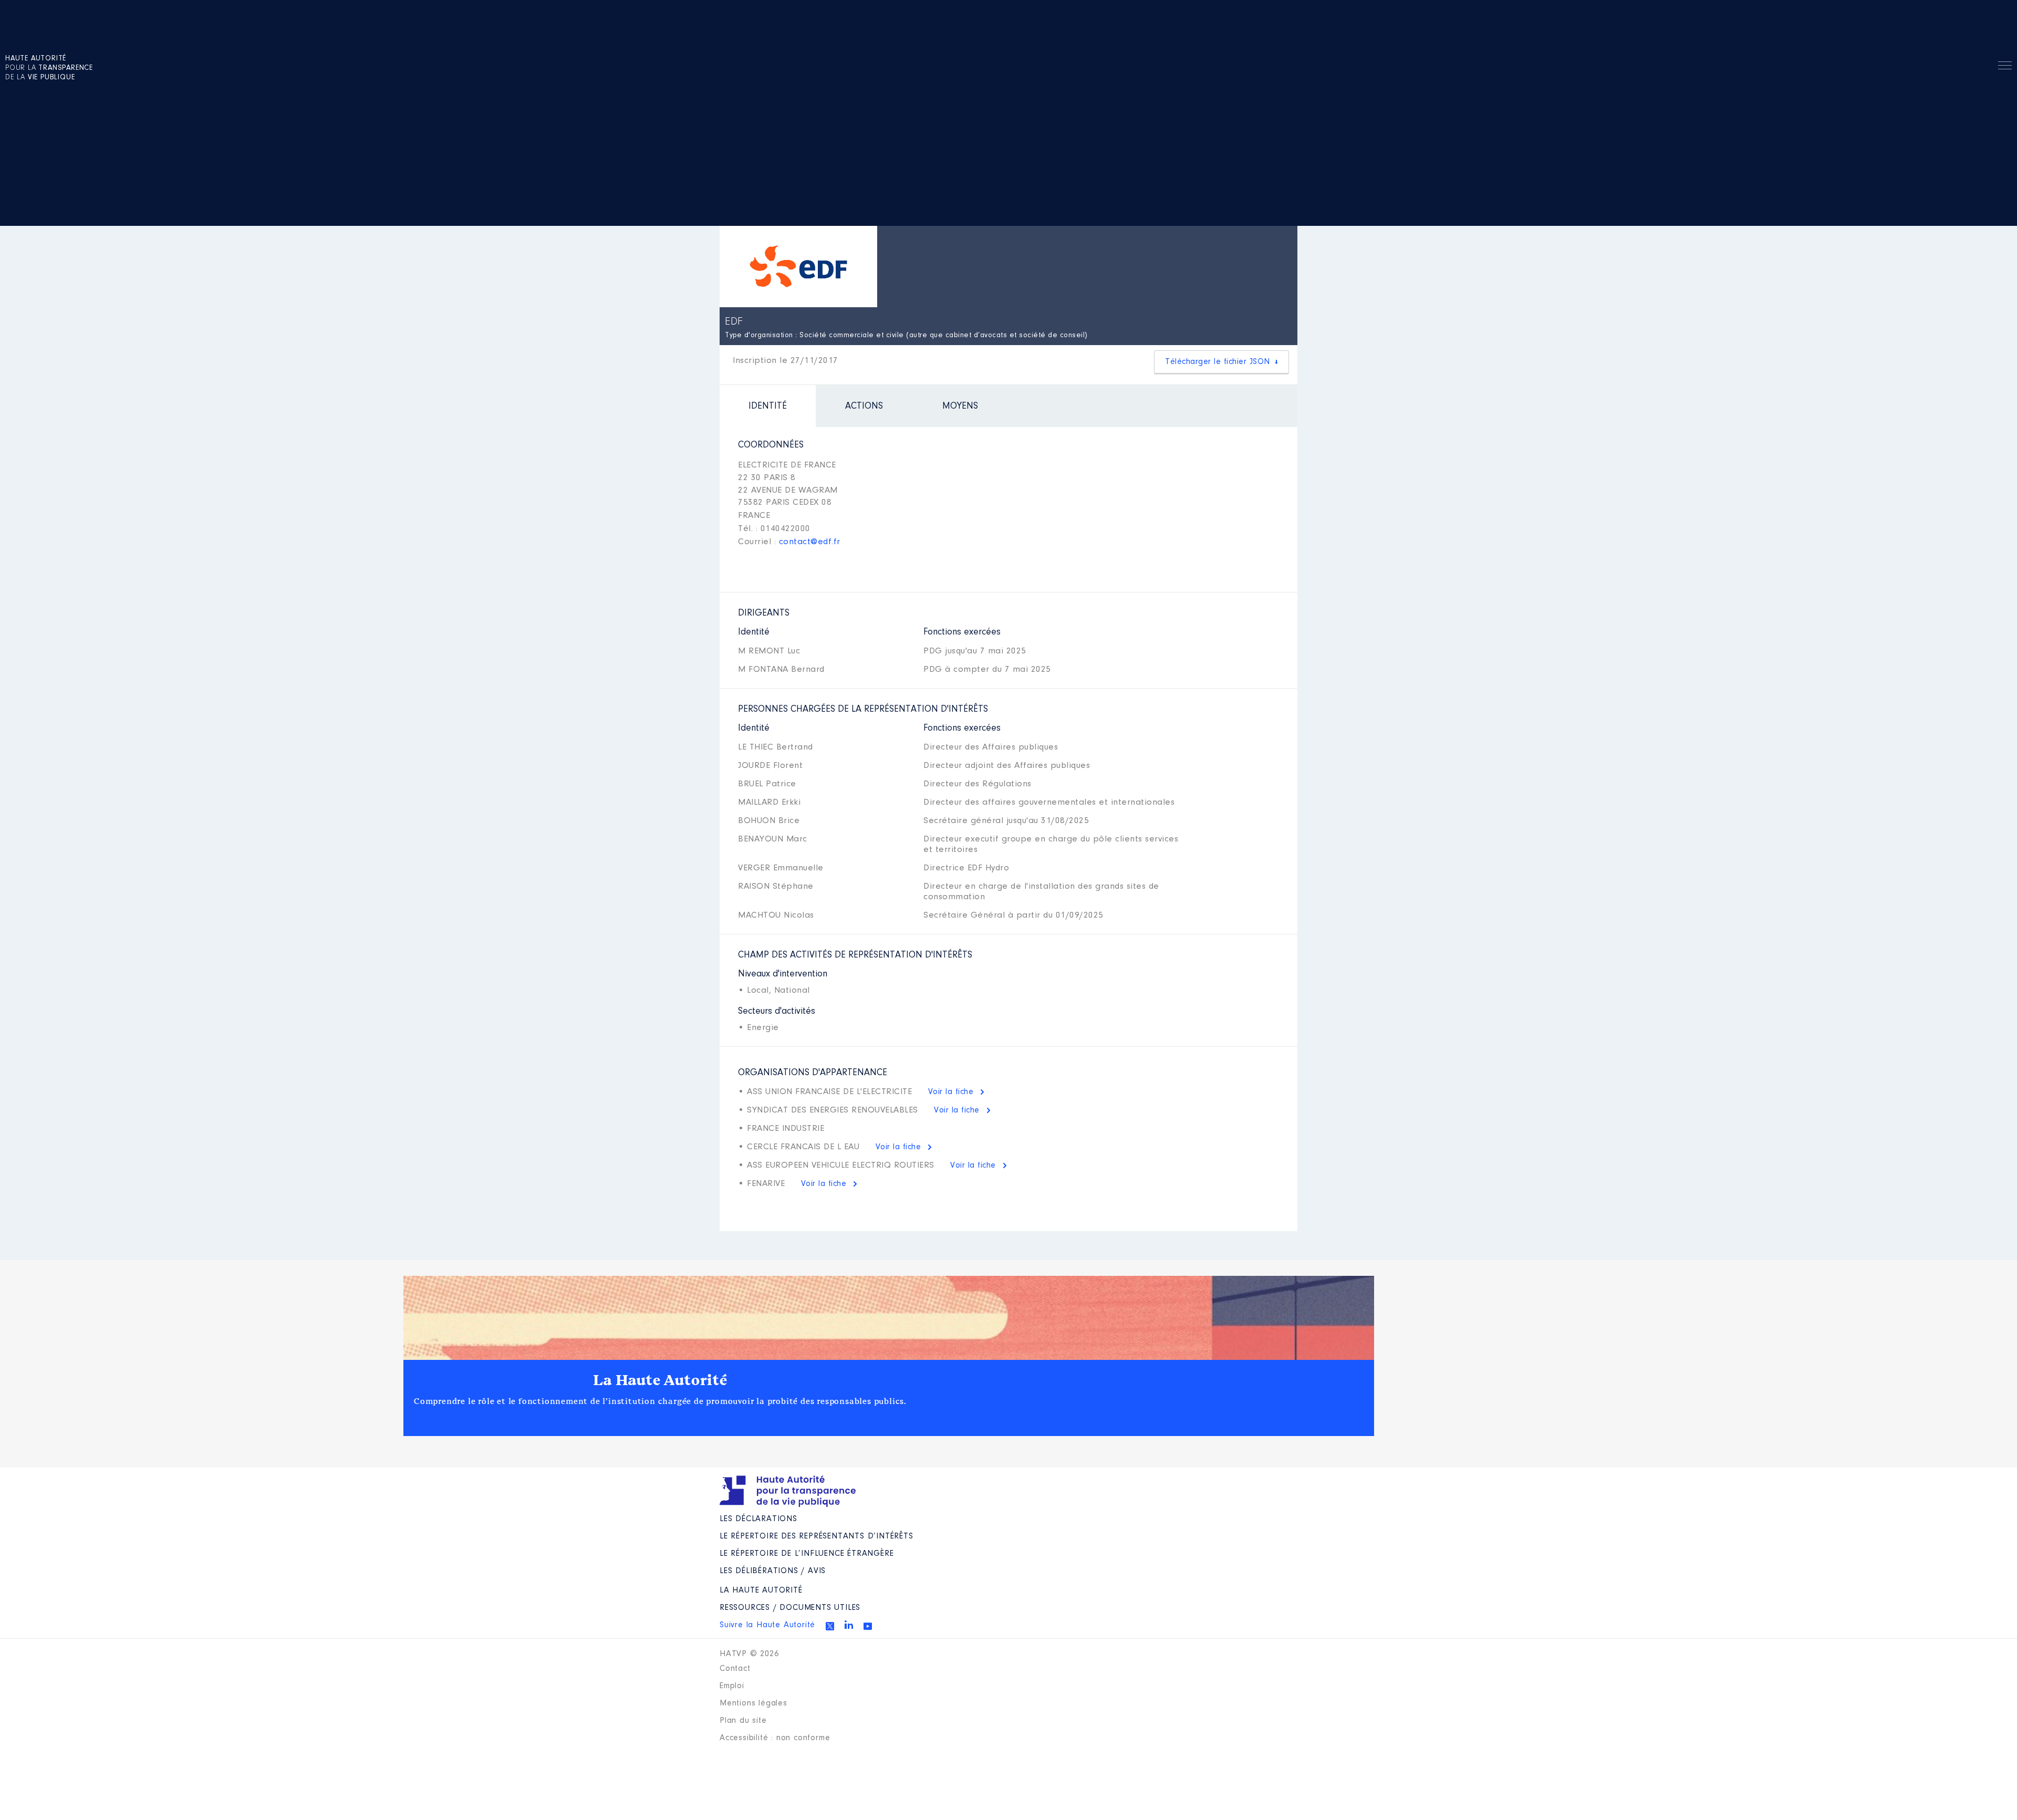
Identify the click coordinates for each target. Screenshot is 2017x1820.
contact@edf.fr (810, 542)
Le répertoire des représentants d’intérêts (817, 1536)
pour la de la (49, 68)
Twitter (830, 1626)
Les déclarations (758, 1519)
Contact (735, 1669)
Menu (2005, 67)
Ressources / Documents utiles (790, 1608)
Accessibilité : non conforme (775, 1738)
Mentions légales (753, 1703)
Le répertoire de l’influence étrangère (807, 1554)
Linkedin (849, 1625)
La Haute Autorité (660, 1380)
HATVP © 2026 (749, 1654)
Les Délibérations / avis (773, 1571)
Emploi (732, 1686)
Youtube (868, 1626)
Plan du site (743, 1721)
